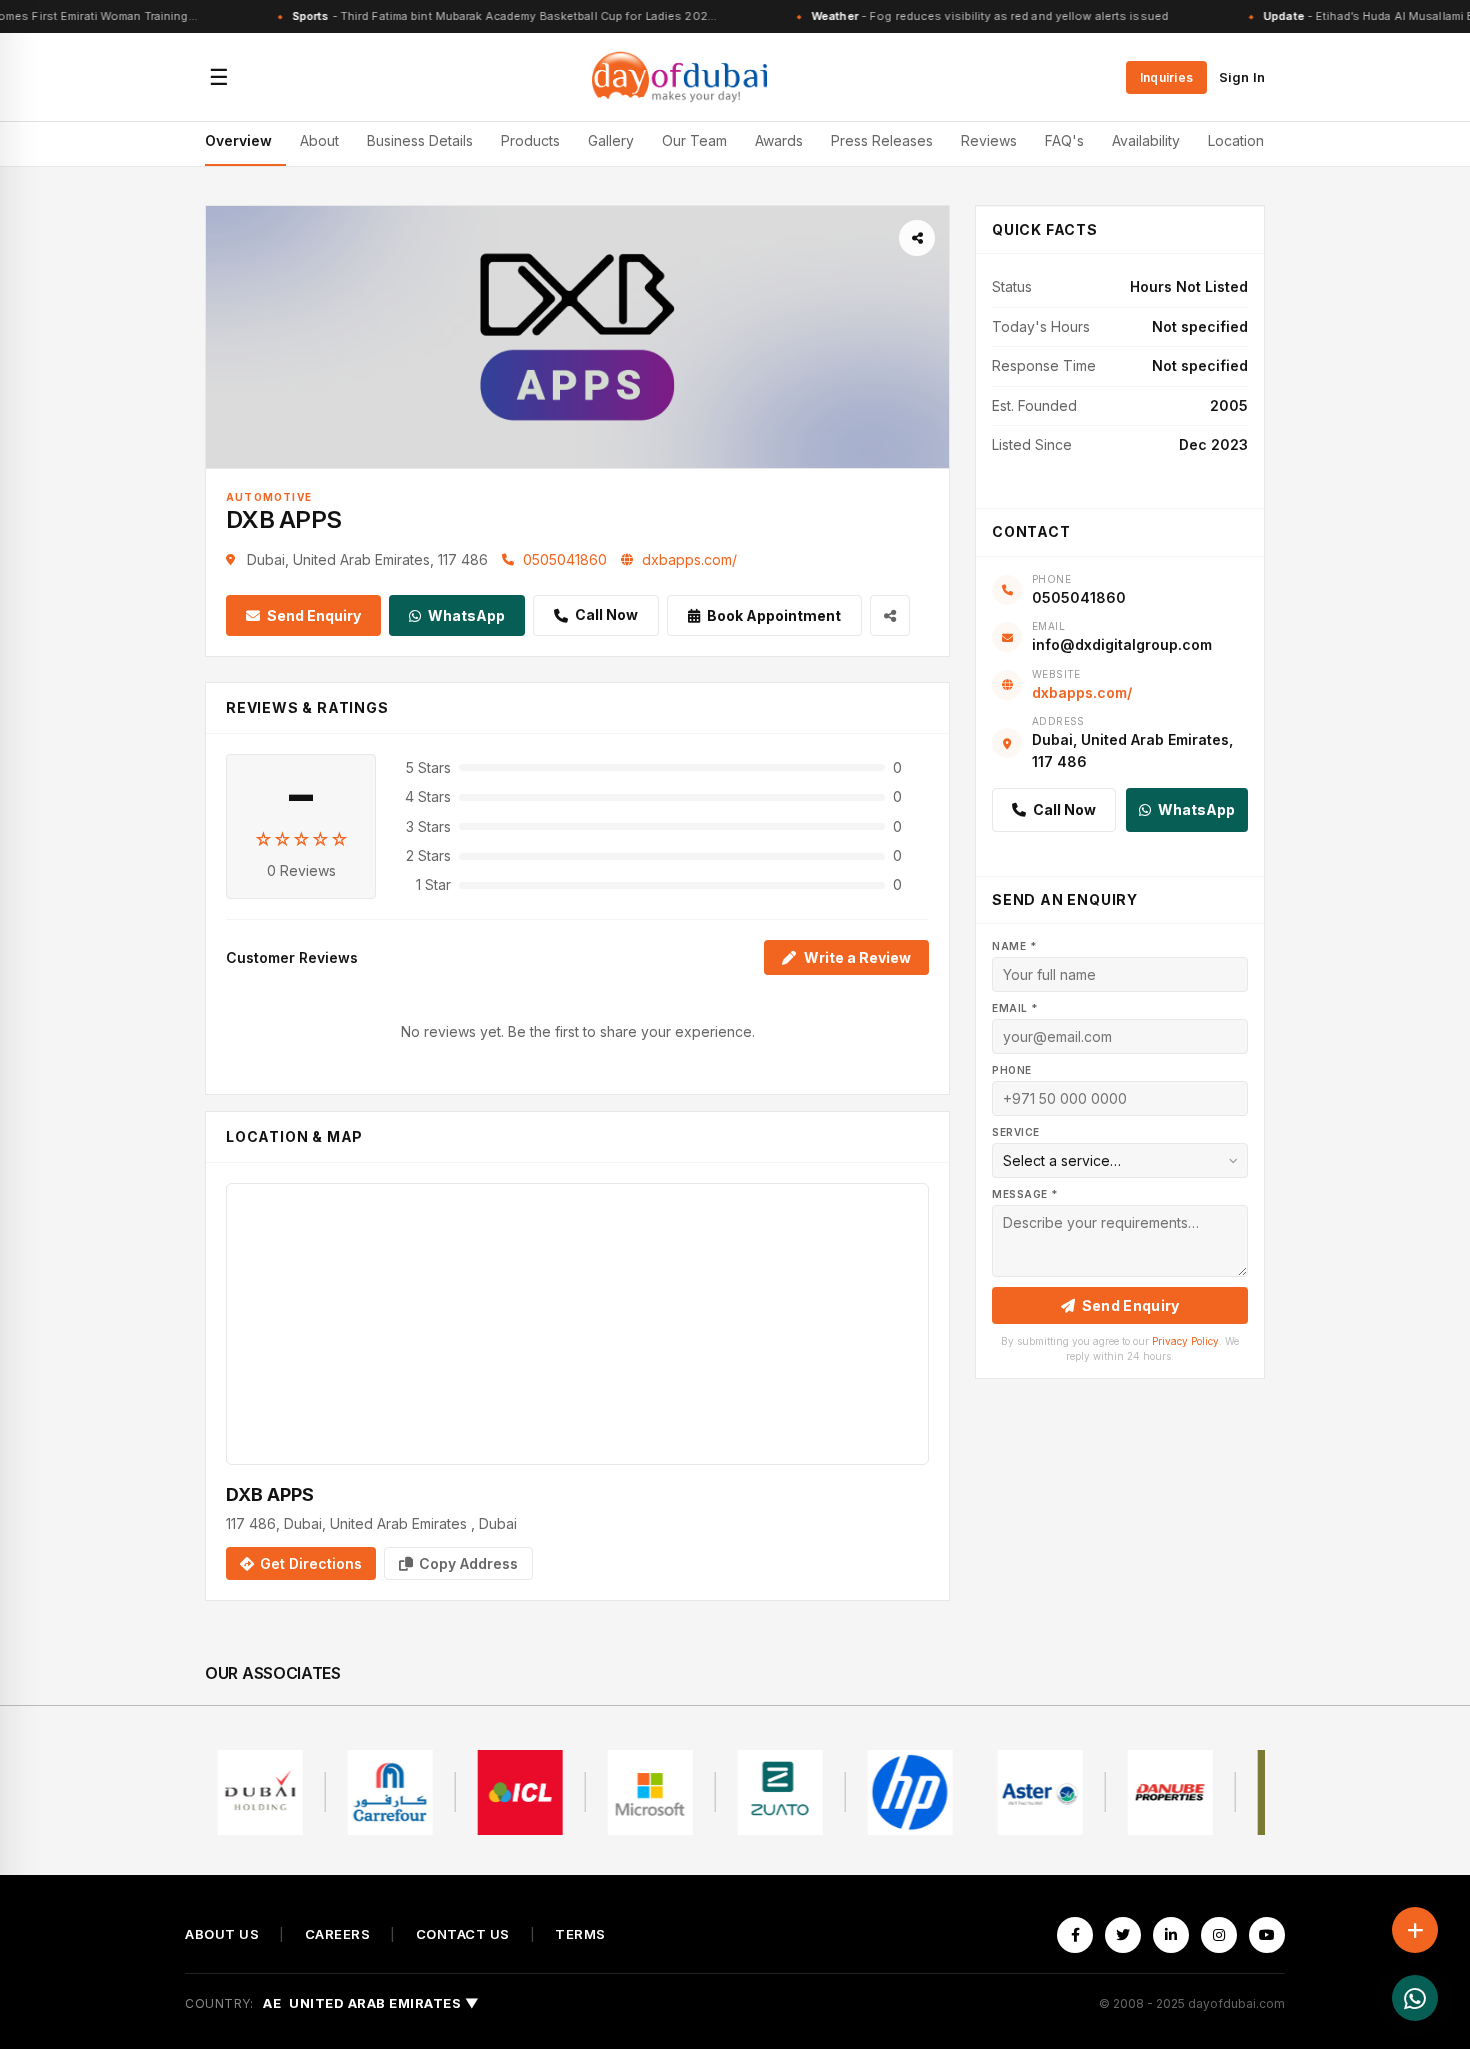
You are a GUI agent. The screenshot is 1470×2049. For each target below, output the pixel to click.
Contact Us (463, 1934)
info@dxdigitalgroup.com (1122, 644)
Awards (779, 140)
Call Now (606, 614)
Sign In (1242, 77)
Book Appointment (774, 615)
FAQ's (1064, 140)
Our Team (694, 140)
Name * (1014, 946)
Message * (1025, 1194)
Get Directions (311, 1563)
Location (1236, 140)
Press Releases (882, 140)
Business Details (420, 140)
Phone (1012, 1070)
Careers (338, 1934)
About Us (222, 1934)
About (319, 140)
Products (530, 140)
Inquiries (1166, 77)
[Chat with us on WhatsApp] (1415, 1998)
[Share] (917, 238)
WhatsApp (466, 615)
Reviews (989, 140)
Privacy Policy (1185, 1341)
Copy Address (468, 1563)
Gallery (611, 140)
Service (1016, 1132)
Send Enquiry (314, 615)
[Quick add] (1415, 1930)
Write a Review (857, 957)
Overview (238, 140)
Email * (1015, 1008)
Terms (580, 1934)
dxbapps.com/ (689, 559)
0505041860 (565, 559)
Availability (1146, 140)
